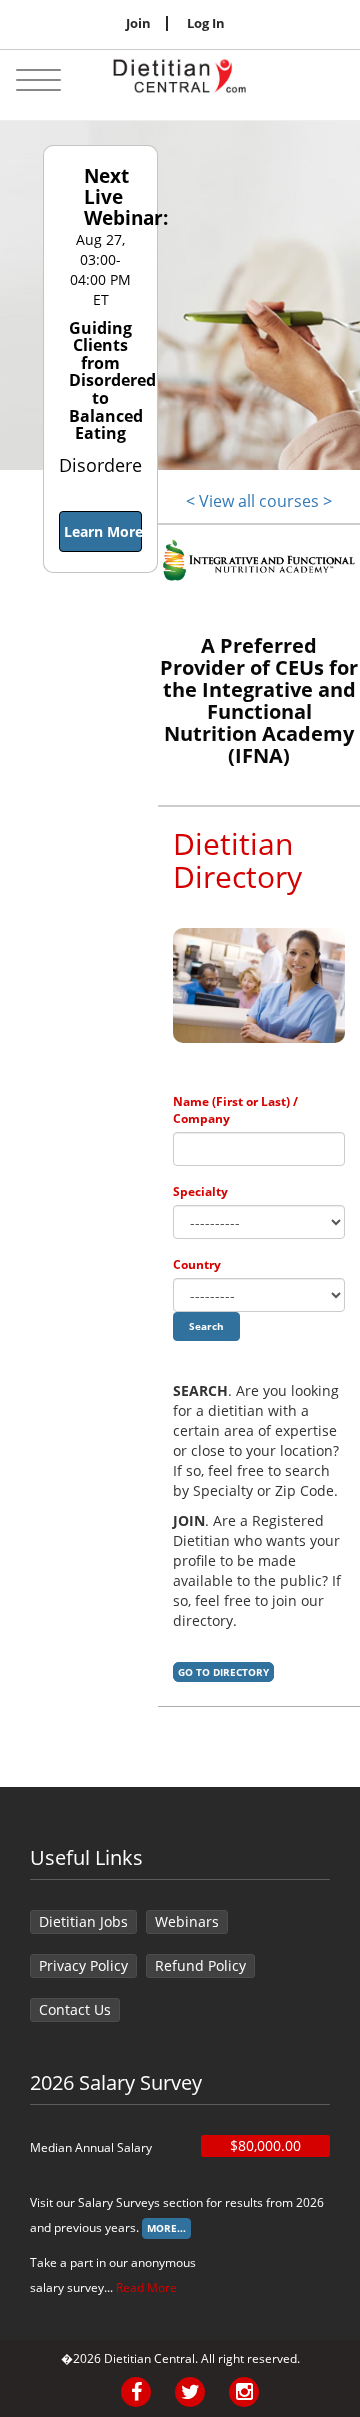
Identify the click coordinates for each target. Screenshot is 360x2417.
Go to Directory (223, 1672)
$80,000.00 (265, 2145)
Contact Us (75, 2009)
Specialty (200, 1191)
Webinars (187, 1921)
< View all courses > (259, 501)
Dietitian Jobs (83, 1921)
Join (138, 23)
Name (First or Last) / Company (235, 1110)
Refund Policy (200, 1965)
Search (206, 1326)
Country (197, 1264)
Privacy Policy (83, 1965)
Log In (206, 23)
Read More (146, 2287)
